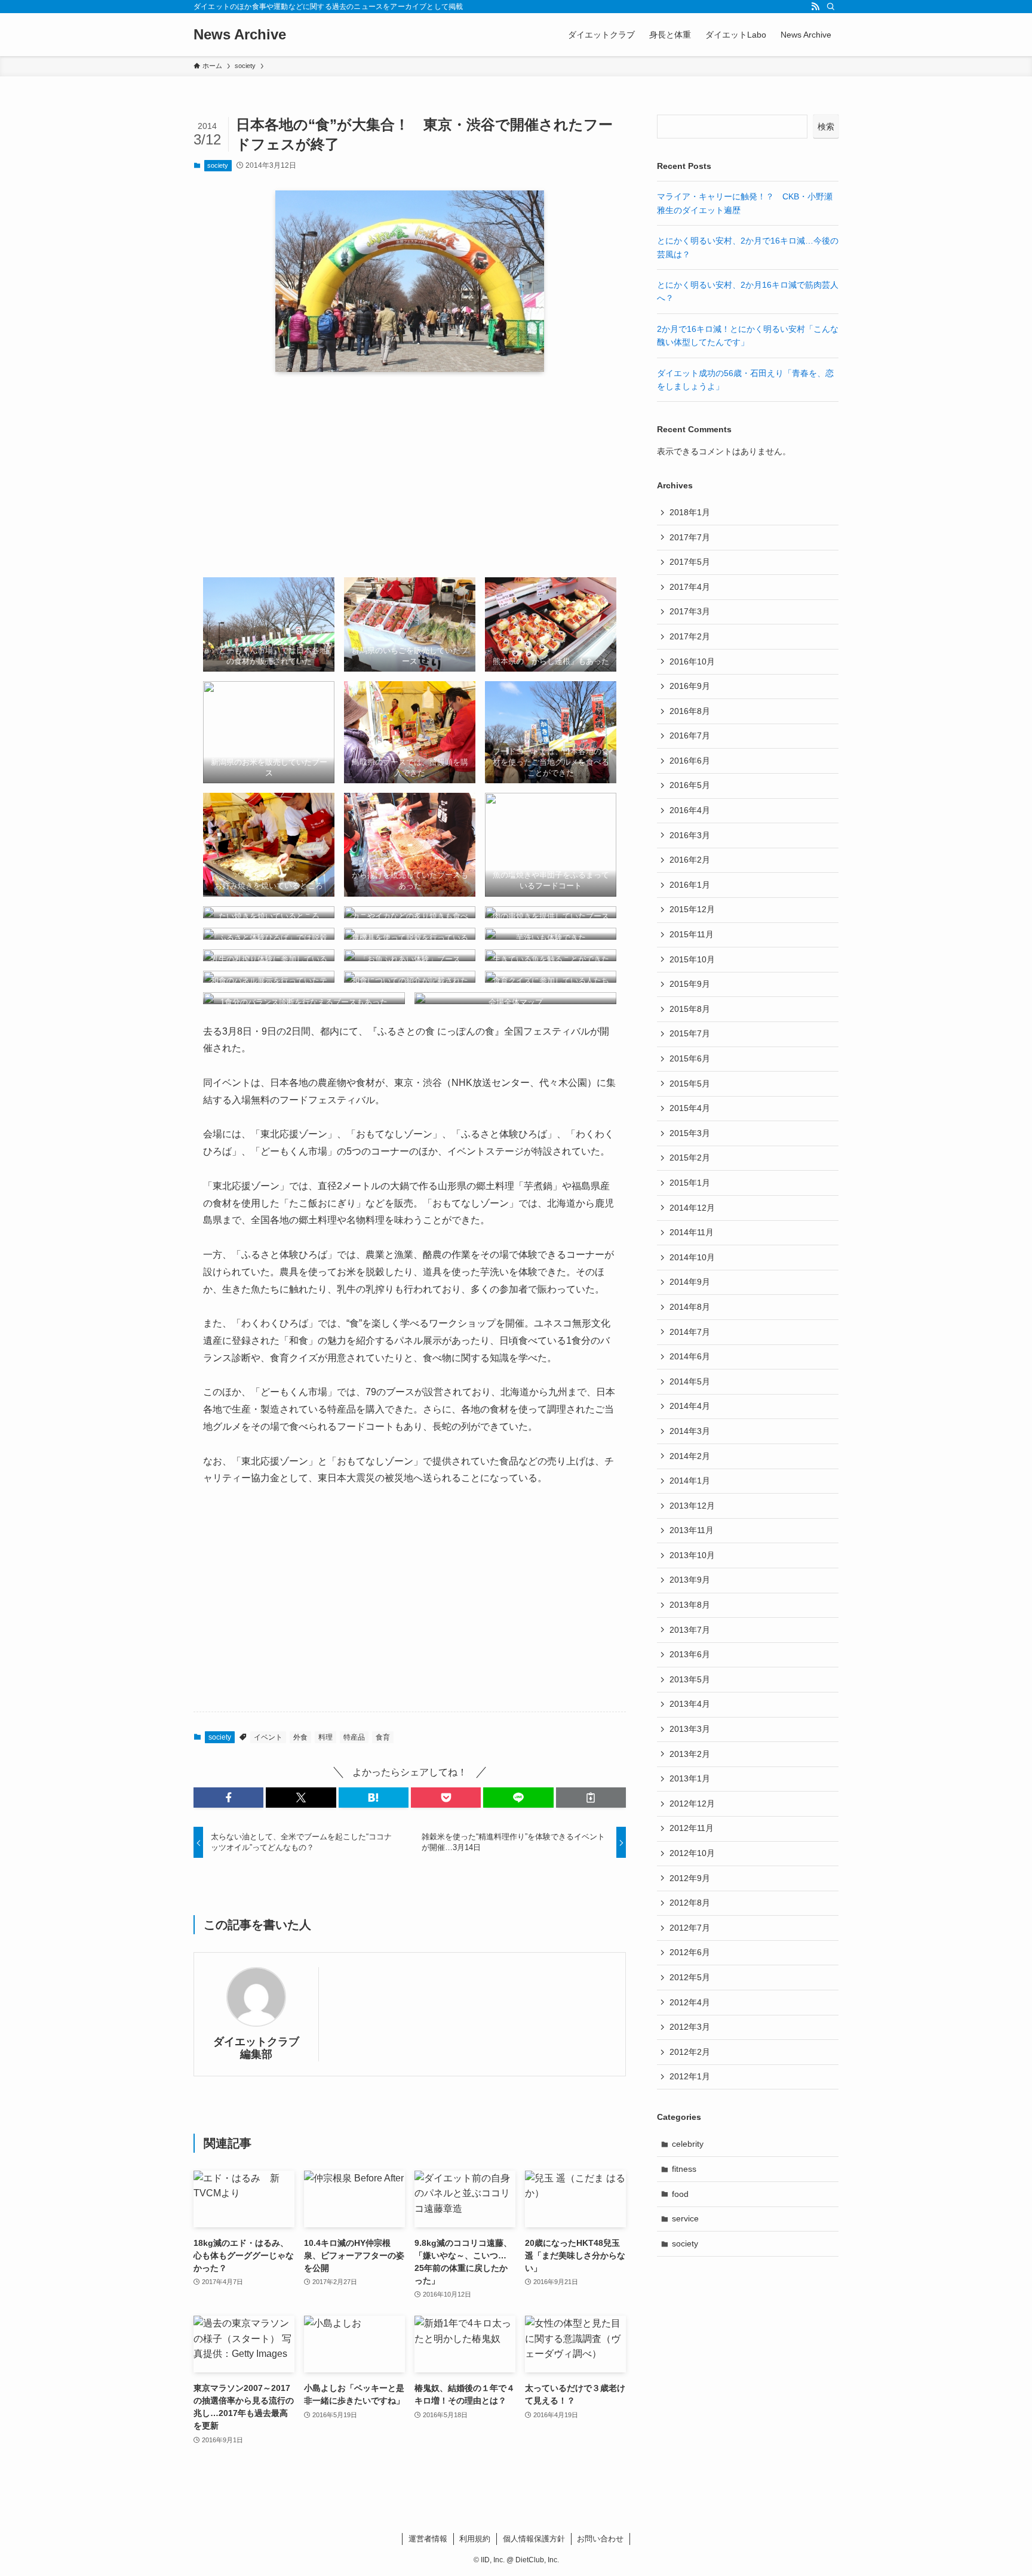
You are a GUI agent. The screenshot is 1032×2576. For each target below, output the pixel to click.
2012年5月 (690, 1977)
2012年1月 (690, 2076)
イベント (268, 1737)
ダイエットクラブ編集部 (256, 2048)
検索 (826, 127)
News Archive (240, 35)
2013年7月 (690, 1630)
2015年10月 (692, 959)
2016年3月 (690, 835)
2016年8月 (690, 711)
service (685, 2218)
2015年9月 (690, 984)
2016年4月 (690, 810)
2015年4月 (690, 1108)
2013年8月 (690, 1605)
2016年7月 (690, 735)
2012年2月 (690, 2052)
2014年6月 (690, 1356)
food (680, 2194)
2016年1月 (690, 885)
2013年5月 (690, 1679)
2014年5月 (690, 1381)
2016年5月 (690, 785)
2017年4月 (690, 587)
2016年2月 (690, 860)
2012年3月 (690, 2027)
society (218, 165)
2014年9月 (690, 1282)
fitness (684, 2169)
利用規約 (475, 2539)
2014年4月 (690, 1406)
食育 (383, 1737)
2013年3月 (690, 1729)
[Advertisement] (410, 475)
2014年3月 (690, 1431)
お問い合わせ (600, 2539)
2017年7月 (690, 537)
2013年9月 (690, 1580)
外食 (300, 1737)
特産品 (354, 1737)
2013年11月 (692, 1530)
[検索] (831, 7)
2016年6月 (690, 761)
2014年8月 (690, 1307)
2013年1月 (690, 1778)
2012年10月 (692, 1853)
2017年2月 (690, 636)
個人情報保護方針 (534, 2539)
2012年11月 (692, 1828)
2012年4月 (690, 2002)
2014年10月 (692, 1257)
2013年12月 (692, 1506)
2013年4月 (690, 1704)
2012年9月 (690, 1878)
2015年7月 (690, 1033)
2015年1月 (690, 1183)
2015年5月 (690, 1084)
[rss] (815, 7)
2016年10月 (692, 661)
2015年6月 (690, 1058)
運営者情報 (428, 2539)
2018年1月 (690, 512)
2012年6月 (690, 1952)
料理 (325, 1737)
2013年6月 (690, 1654)
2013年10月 (692, 1555)
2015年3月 (690, 1133)
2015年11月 (692, 934)
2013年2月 (690, 1754)
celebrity (688, 2144)
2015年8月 (690, 1009)
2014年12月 (692, 1208)
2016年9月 (690, 686)
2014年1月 (690, 1481)
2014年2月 (690, 1456)
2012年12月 (692, 1803)
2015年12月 (692, 909)
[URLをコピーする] (591, 1798)
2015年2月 (690, 1158)
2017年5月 (690, 562)
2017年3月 (690, 611)
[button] (228, 1798)
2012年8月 (690, 1903)
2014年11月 (692, 1232)
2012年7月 (690, 1928)
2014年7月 (690, 1332)
